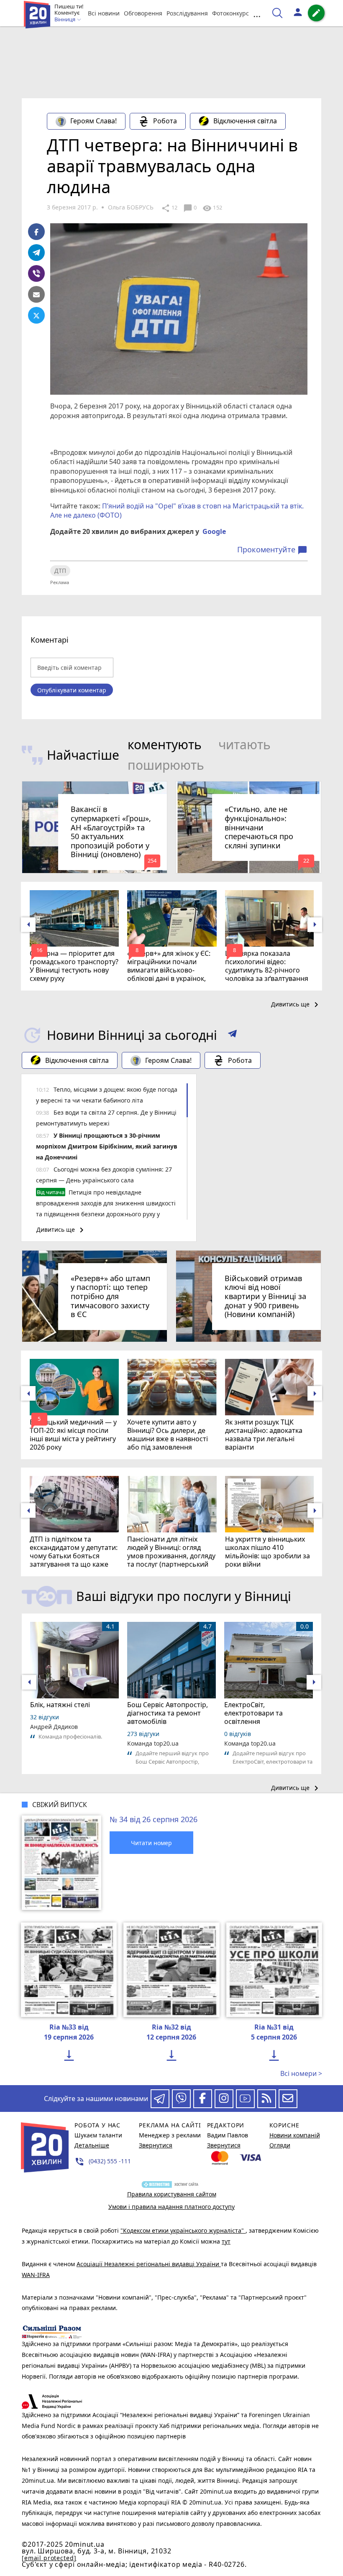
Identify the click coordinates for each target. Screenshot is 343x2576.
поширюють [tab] (166, 765)
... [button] (257, 13)
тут (226, 2241)
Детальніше (92, 2145)
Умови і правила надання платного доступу (171, 2207)
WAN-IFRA (36, 2275)
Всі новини (104, 13)
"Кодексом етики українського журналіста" (183, 2230)
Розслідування (187, 13)
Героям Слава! (93, 121)
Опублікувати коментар (72, 690)
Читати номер (151, 1843)
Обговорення (143, 13)
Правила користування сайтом (172, 2194)
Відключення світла (245, 121)
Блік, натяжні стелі (60, 1705)
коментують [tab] (165, 744)
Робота (165, 121)
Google (214, 531)
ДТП (60, 571)
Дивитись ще (296, 1005)
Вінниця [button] (65, 20)
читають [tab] (244, 744)
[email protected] (49, 2558)
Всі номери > (301, 2073)
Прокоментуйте (272, 550)
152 (212, 208)
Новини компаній (295, 2135)
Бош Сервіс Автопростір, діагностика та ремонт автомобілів (168, 1713)
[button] (232, 1035)
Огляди (280, 2145)
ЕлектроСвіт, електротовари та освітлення (253, 1713)
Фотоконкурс (230, 13)
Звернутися (156, 2145)
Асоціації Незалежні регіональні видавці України (149, 2264)
